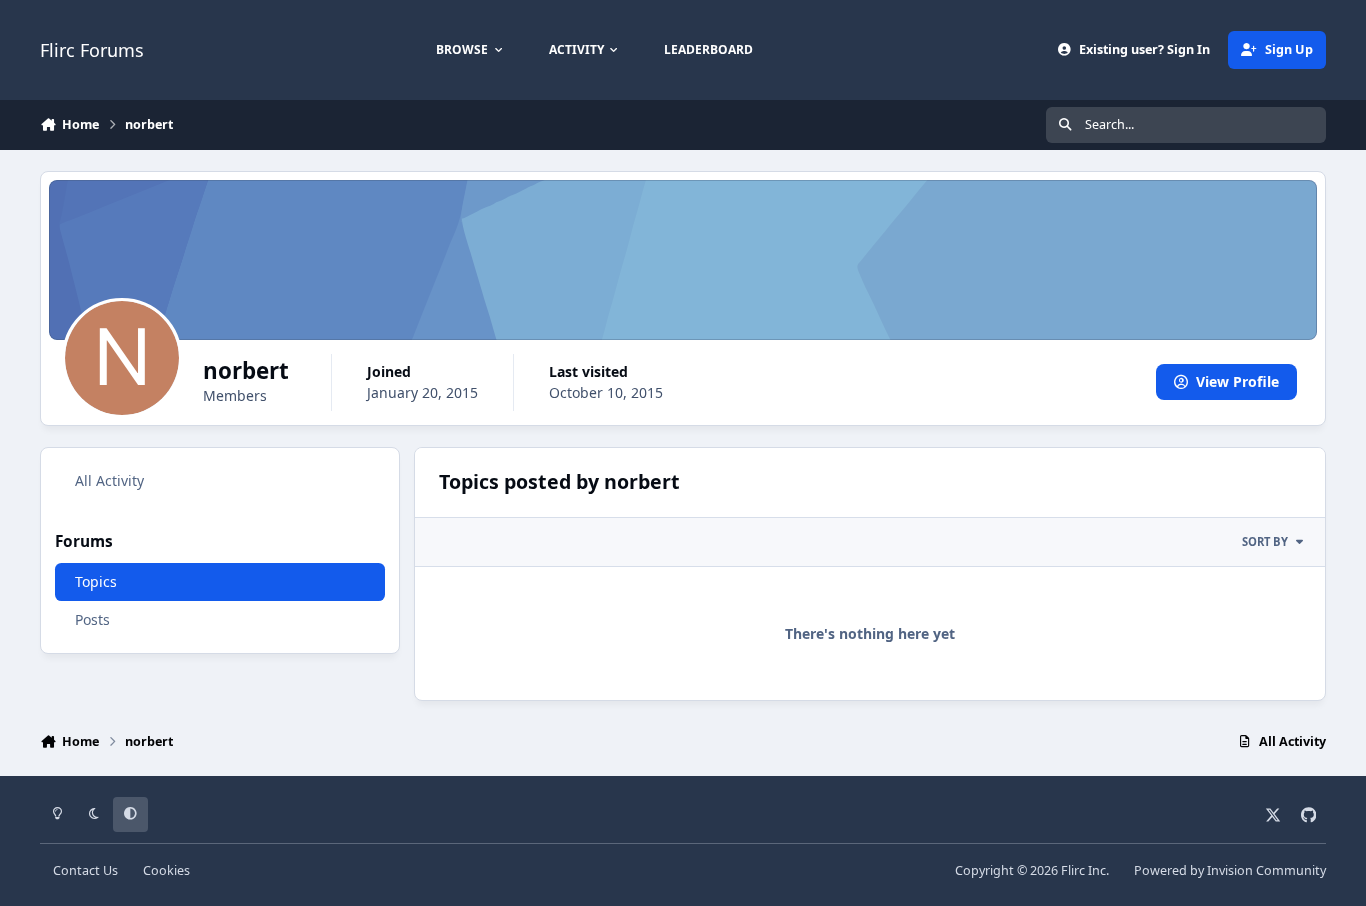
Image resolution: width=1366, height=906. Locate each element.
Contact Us (85, 870)
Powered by (1230, 870)
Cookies (166, 870)
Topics (96, 581)
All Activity (109, 480)
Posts (92, 619)
